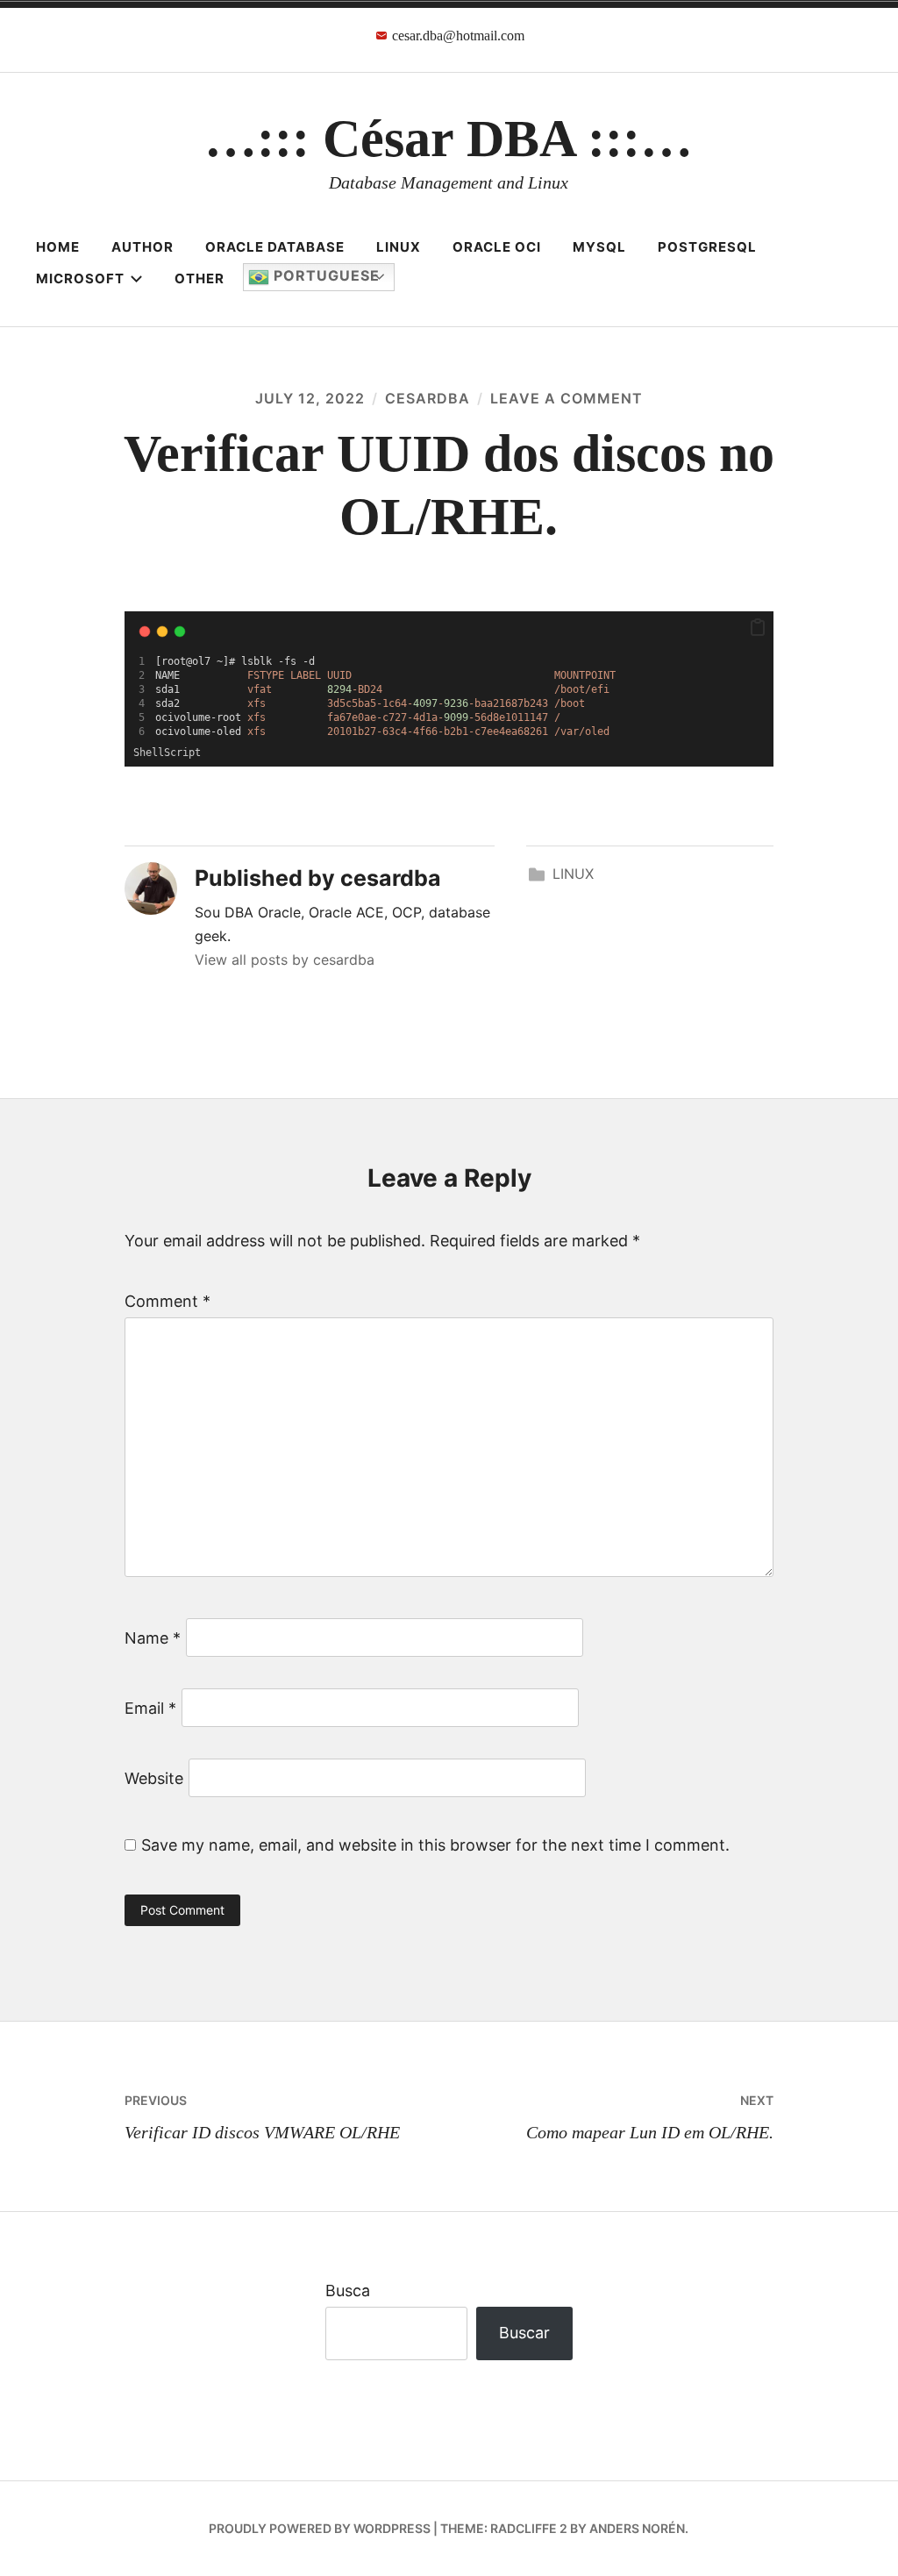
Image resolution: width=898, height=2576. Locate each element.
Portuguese (324, 275)
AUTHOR (143, 247)
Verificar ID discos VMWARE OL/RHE (262, 2117)
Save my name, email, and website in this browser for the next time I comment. (435, 1845)
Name (153, 1638)
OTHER (200, 278)
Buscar (524, 2333)
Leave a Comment (567, 398)
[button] (758, 628)
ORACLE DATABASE (275, 247)
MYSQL (599, 247)
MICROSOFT (80, 278)
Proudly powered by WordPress (320, 2528)
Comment (167, 1301)
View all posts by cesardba (285, 960)
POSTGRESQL (707, 247)
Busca (348, 2291)
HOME (58, 247)
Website (154, 1778)
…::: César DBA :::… (449, 139)
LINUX (399, 247)
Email (150, 1708)
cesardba (428, 398)
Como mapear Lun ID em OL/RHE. (650, 2117)
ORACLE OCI (497, 247)
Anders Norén (637, 2528)
